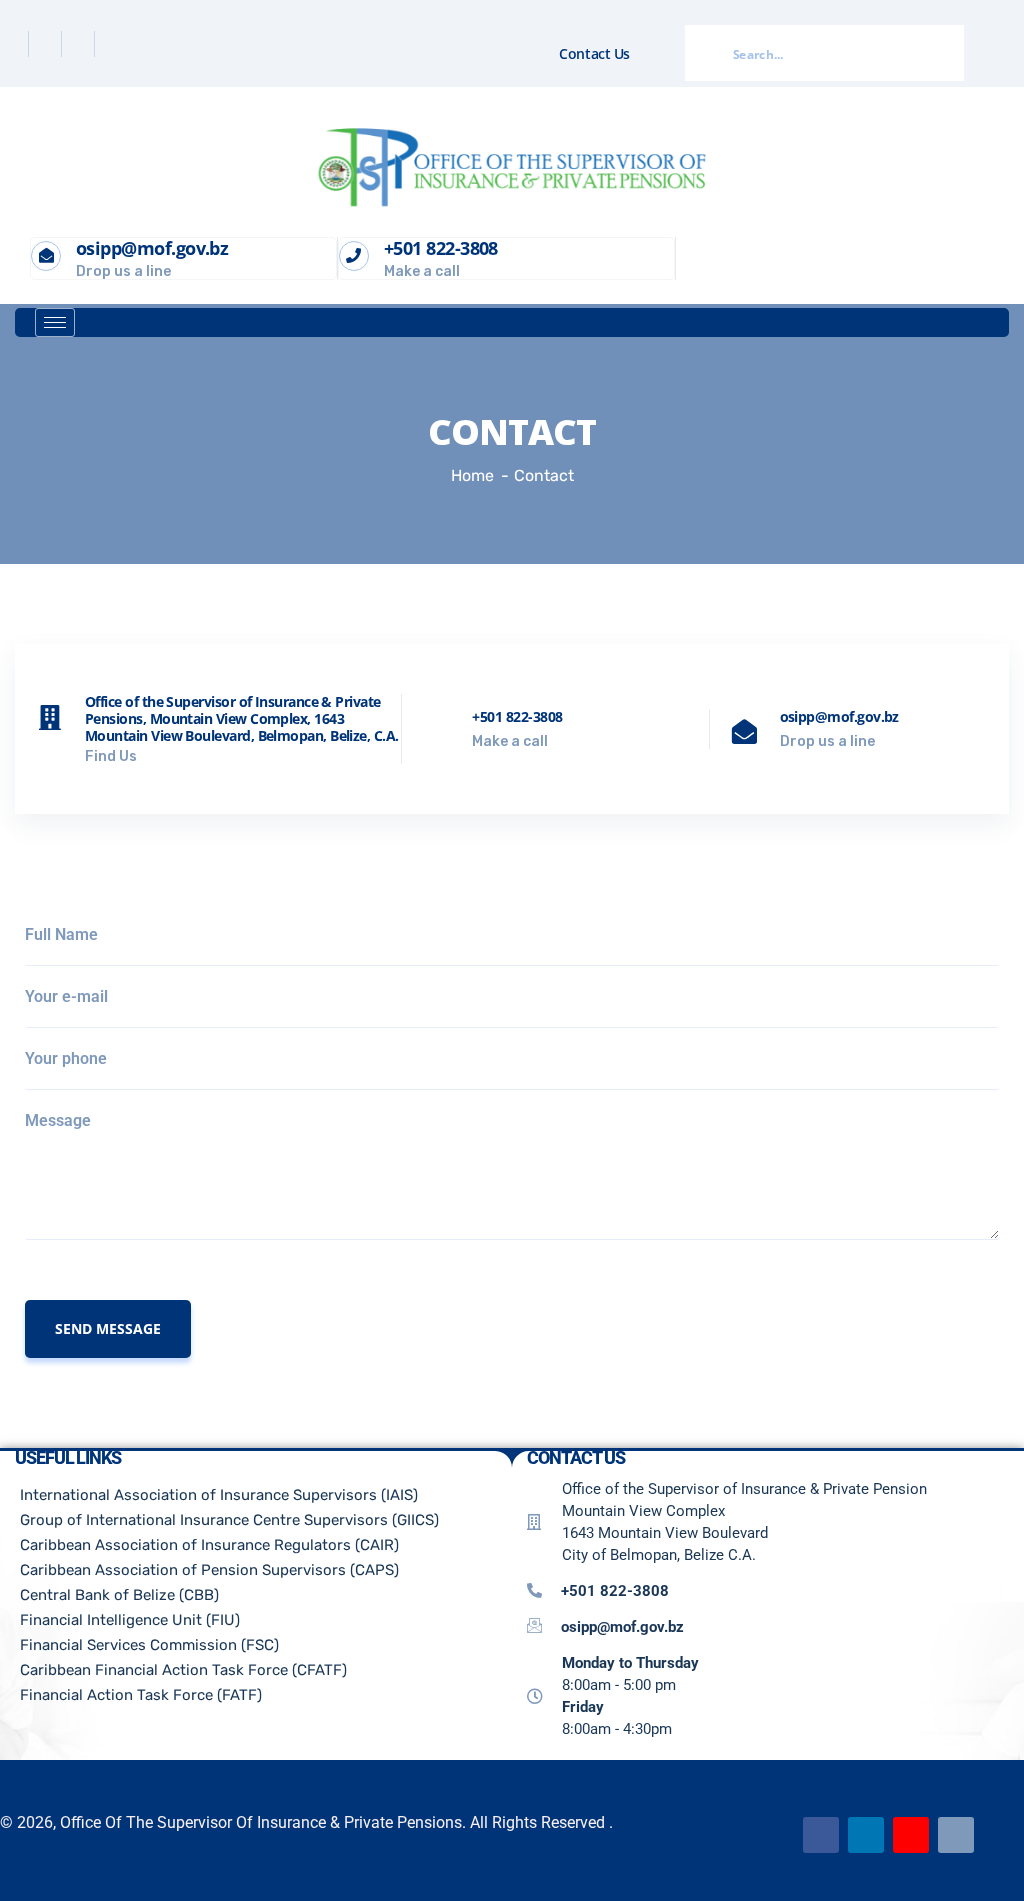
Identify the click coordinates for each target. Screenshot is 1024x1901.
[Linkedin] (80, 44)
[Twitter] (47, 44)
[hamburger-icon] (55, 322)
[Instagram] (113, 44)
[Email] (956, 1835)
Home (472, 475)
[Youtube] (911, 1835)
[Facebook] (14, 44)
